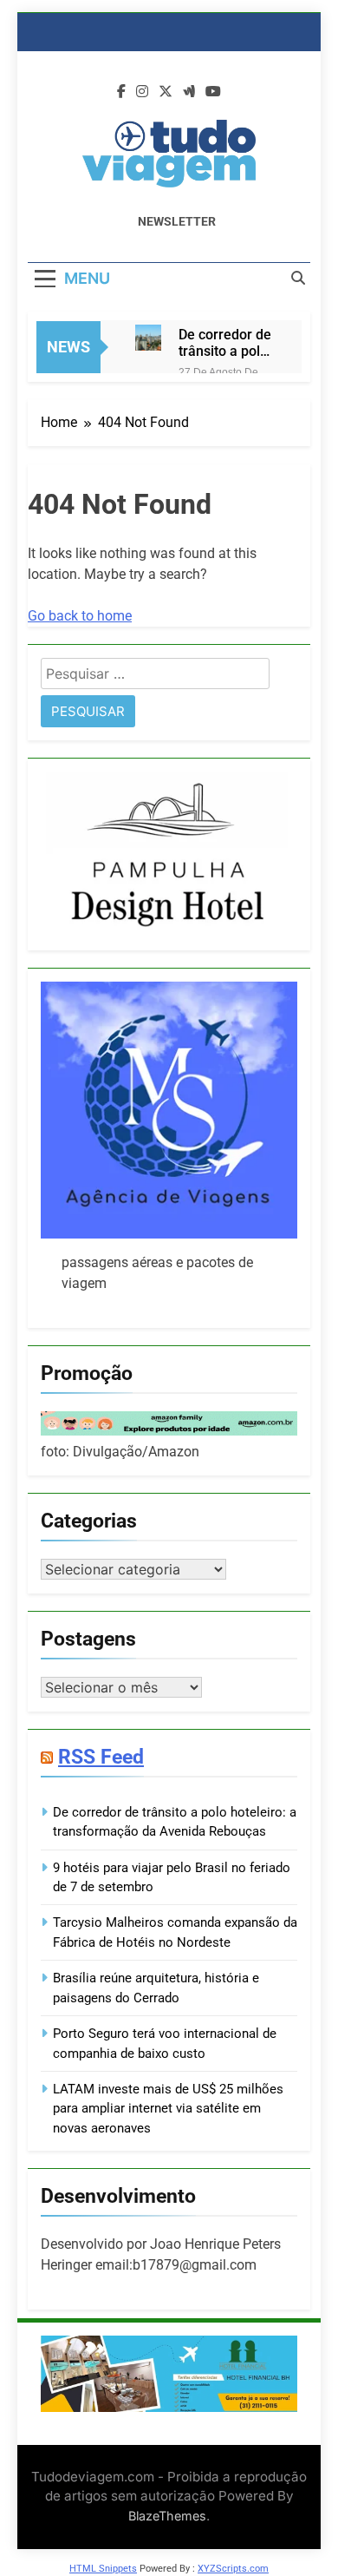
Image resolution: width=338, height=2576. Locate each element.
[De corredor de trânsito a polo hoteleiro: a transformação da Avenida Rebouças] (148, 338)
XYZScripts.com (233, 2569)
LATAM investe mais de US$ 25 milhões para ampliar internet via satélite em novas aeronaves (168, 2109)
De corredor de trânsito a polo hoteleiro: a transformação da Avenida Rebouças (225, 343)
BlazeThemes (167, 2516)
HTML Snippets (103, 2569)
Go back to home (80, 616)
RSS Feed (101, 1757)
